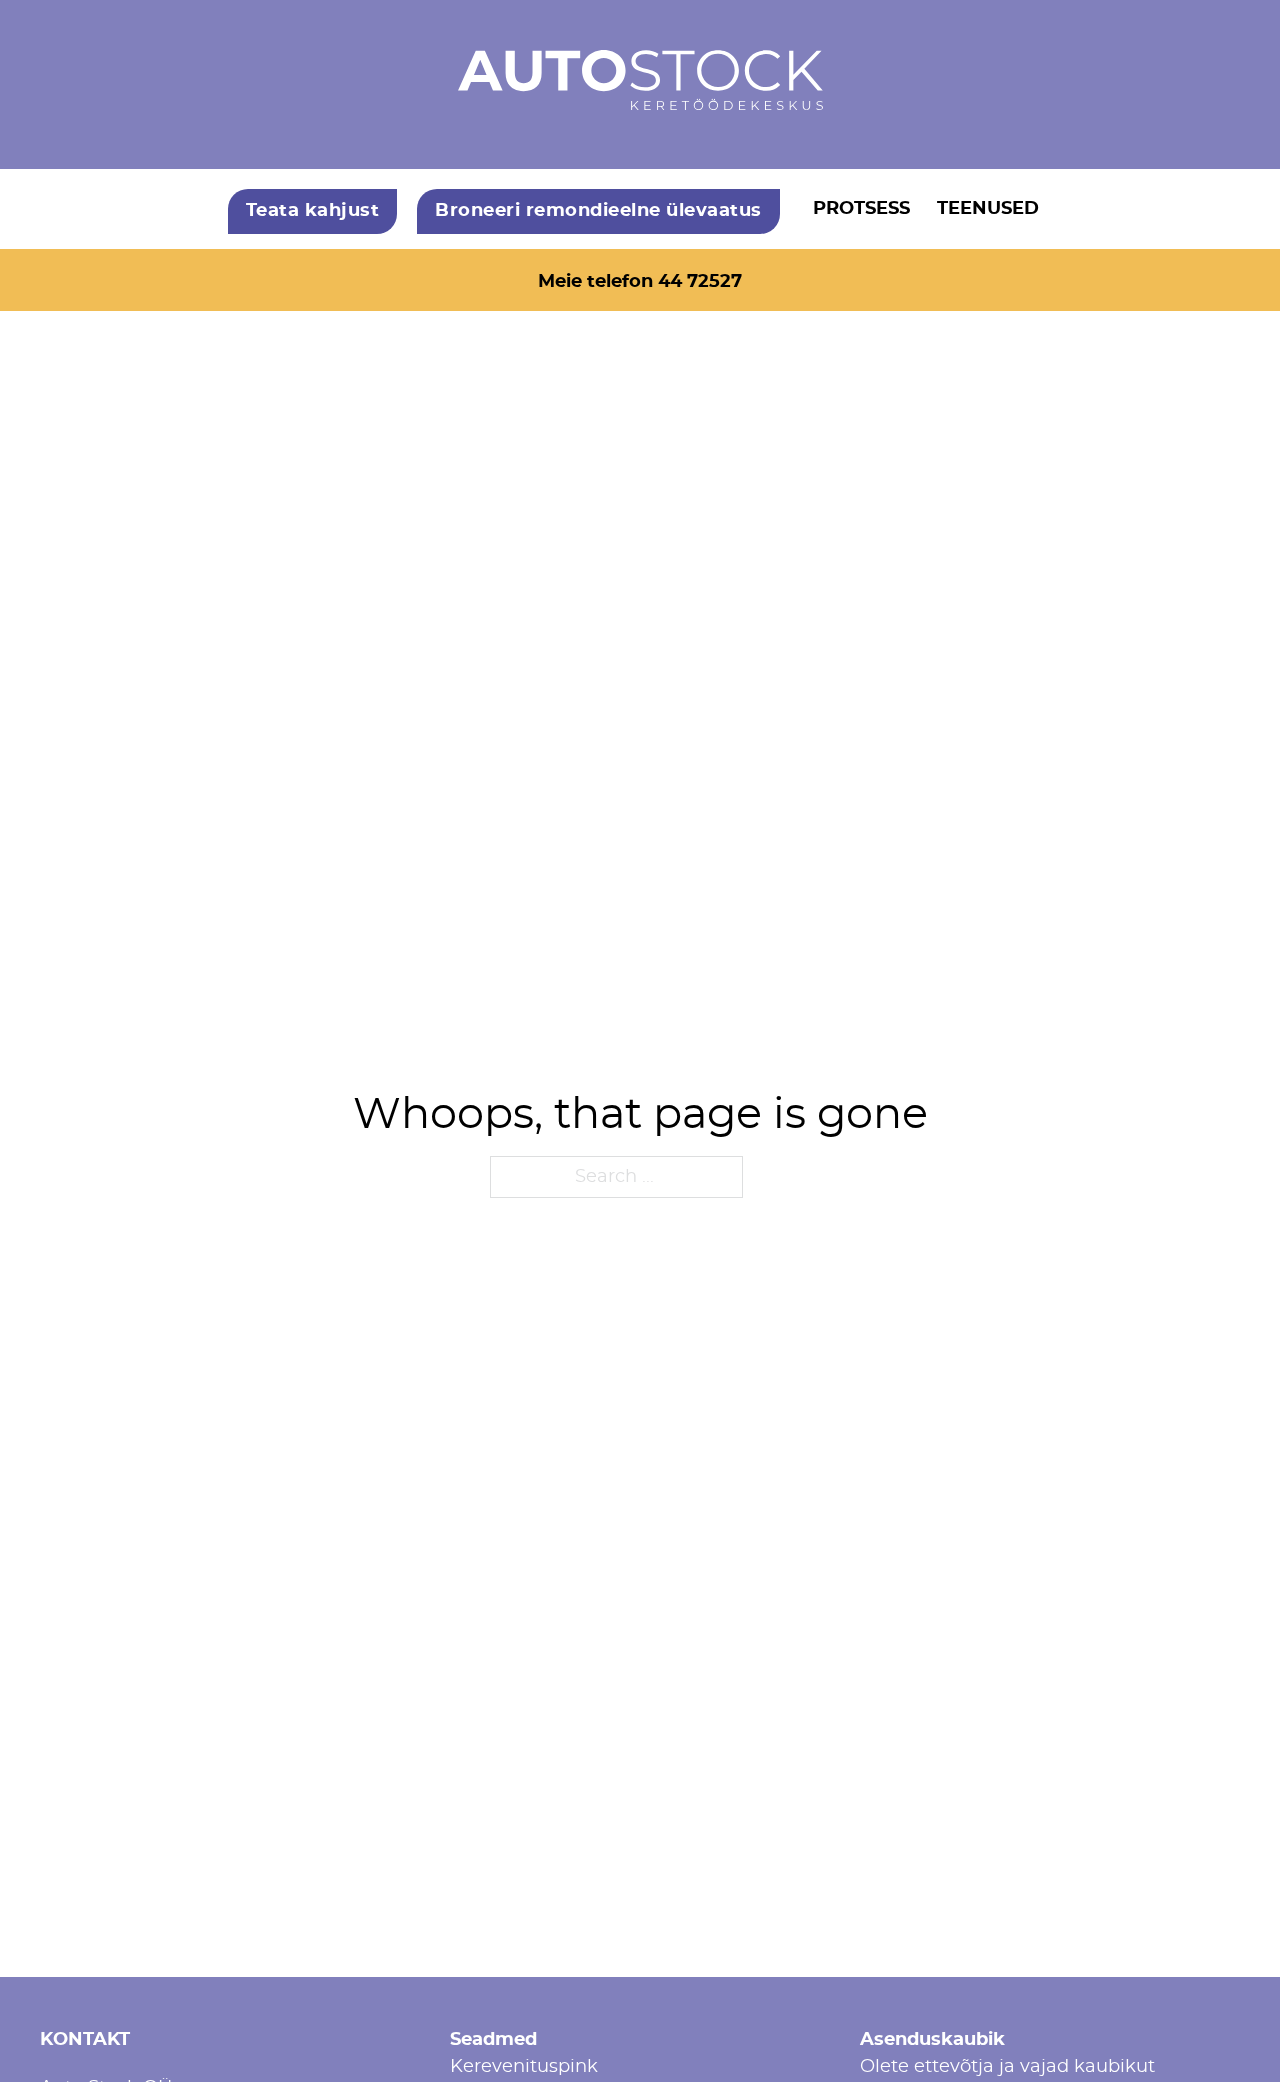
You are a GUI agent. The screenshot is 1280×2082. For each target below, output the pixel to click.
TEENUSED (988, 209)
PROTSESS (861, 209)
